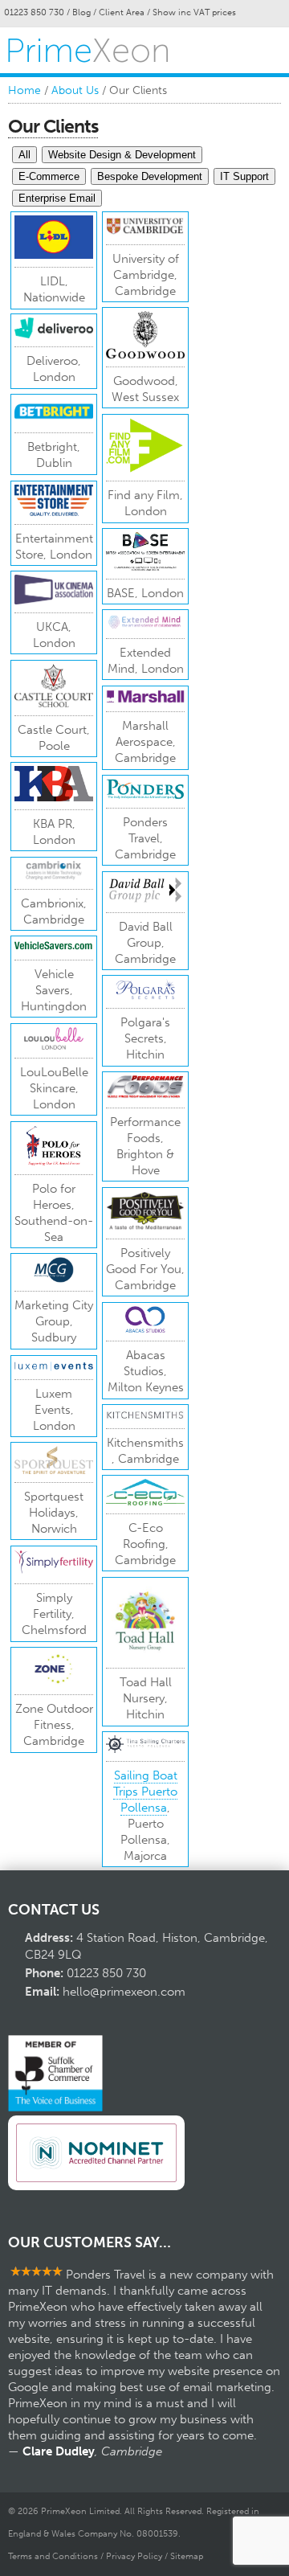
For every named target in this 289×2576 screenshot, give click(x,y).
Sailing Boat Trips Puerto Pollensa (145, 1792)
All (24, 155)
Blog (81, 12)
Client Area (122, 12)
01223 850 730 (34, 12)
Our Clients (53, 126)
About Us (75, 90)
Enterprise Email (57, 198)
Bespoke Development (150, 176)
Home (24, 90)
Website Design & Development (122, 155)
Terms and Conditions (53, 2556)
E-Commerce (49, 176)
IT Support (244, 176)
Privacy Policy (134, 2556)
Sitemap (187, 2556)
